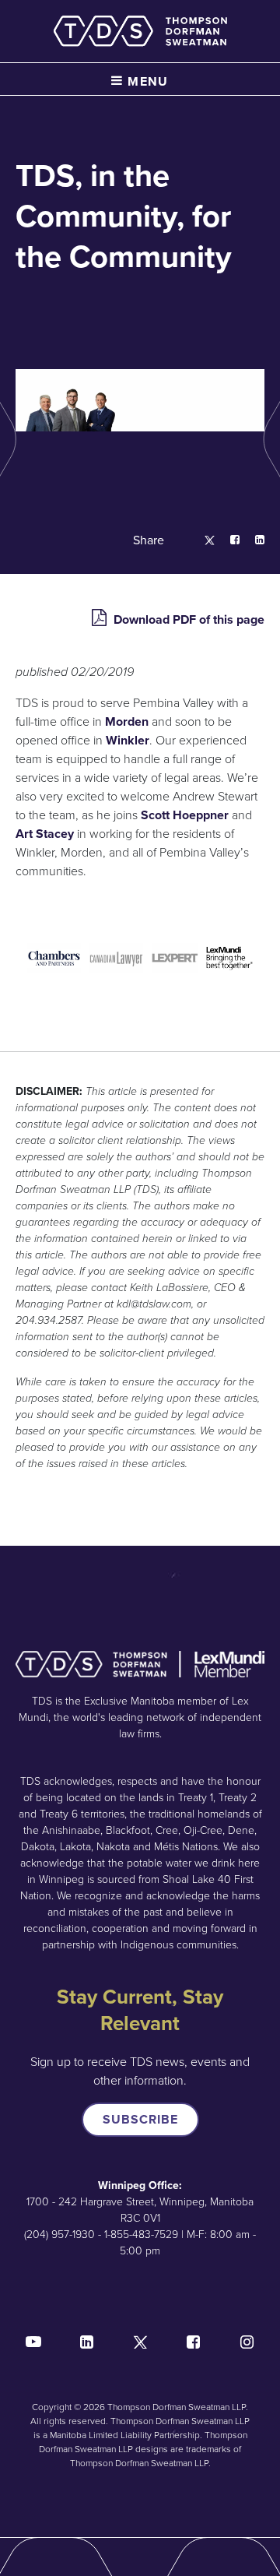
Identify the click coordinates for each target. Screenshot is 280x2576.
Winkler (128, 740)
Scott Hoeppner (185, 815)
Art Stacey (45, 834)
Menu (146, 81)
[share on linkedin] (252, 541)
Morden (127, 721)
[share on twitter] (202, 541)
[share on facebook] (227, 541)
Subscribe (140, 2119)
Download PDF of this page (187, 619)
